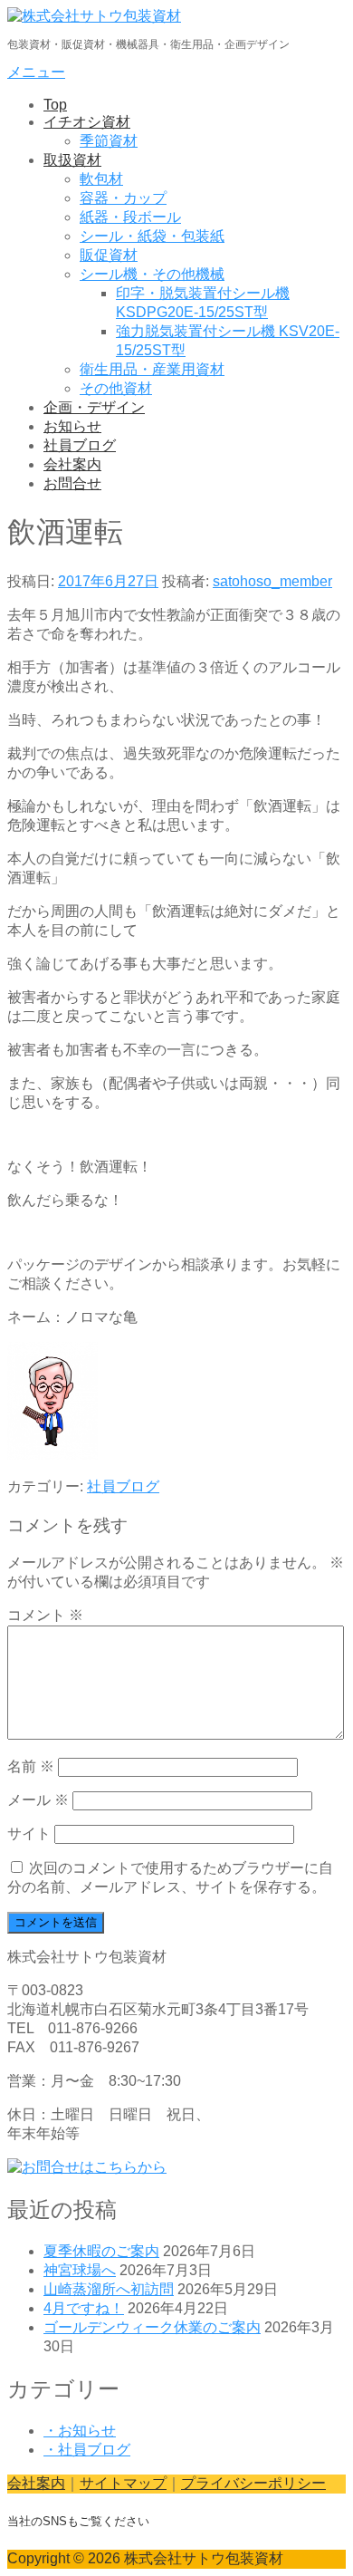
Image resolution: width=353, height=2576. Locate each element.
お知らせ (72, 426)
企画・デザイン (94, 407)
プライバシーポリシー (253, 2483)
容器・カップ (123, 198)
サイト (29, 1833)
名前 (31, 1766)
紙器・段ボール (130, 217)
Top (55, 105)
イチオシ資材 (87, 122)
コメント (45, 1615)
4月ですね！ (84, 2308)
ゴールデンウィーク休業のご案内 (152, 2327)
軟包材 (101, 179)
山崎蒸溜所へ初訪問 (109, 2289)
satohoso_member (272, 581)
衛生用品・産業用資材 (152, 369)
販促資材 (109, 255)
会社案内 (72, 464)
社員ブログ (80, 445)
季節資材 (109, 141)
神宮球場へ (80, 2270)
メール (38, 1800)
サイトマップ (123, 2483)
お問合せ (72, 483)
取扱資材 (72, 160)
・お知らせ (80, 2431)
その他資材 (116, 388)
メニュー (36, 72)
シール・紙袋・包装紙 (152, 236)
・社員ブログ (87, 2450)
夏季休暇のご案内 (101, 2251)
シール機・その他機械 (152, 274)
